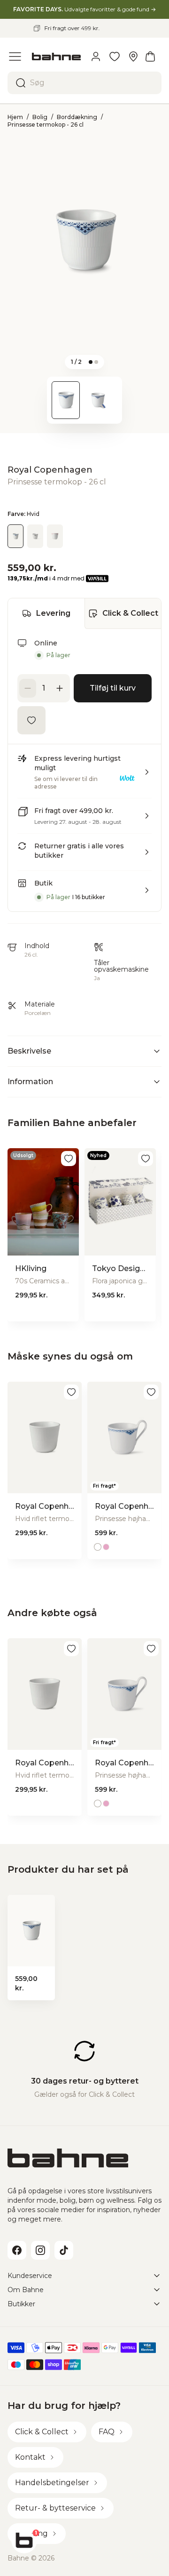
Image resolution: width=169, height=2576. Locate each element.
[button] (84, 776)
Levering (53, 613)
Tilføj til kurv (113, 688)
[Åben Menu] (15, 56)
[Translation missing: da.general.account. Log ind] (96, 56)
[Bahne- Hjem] (56, 56)
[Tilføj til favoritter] (31, 720)
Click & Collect (130, 613)
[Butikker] (133, 56)
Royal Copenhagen (50, 470)
